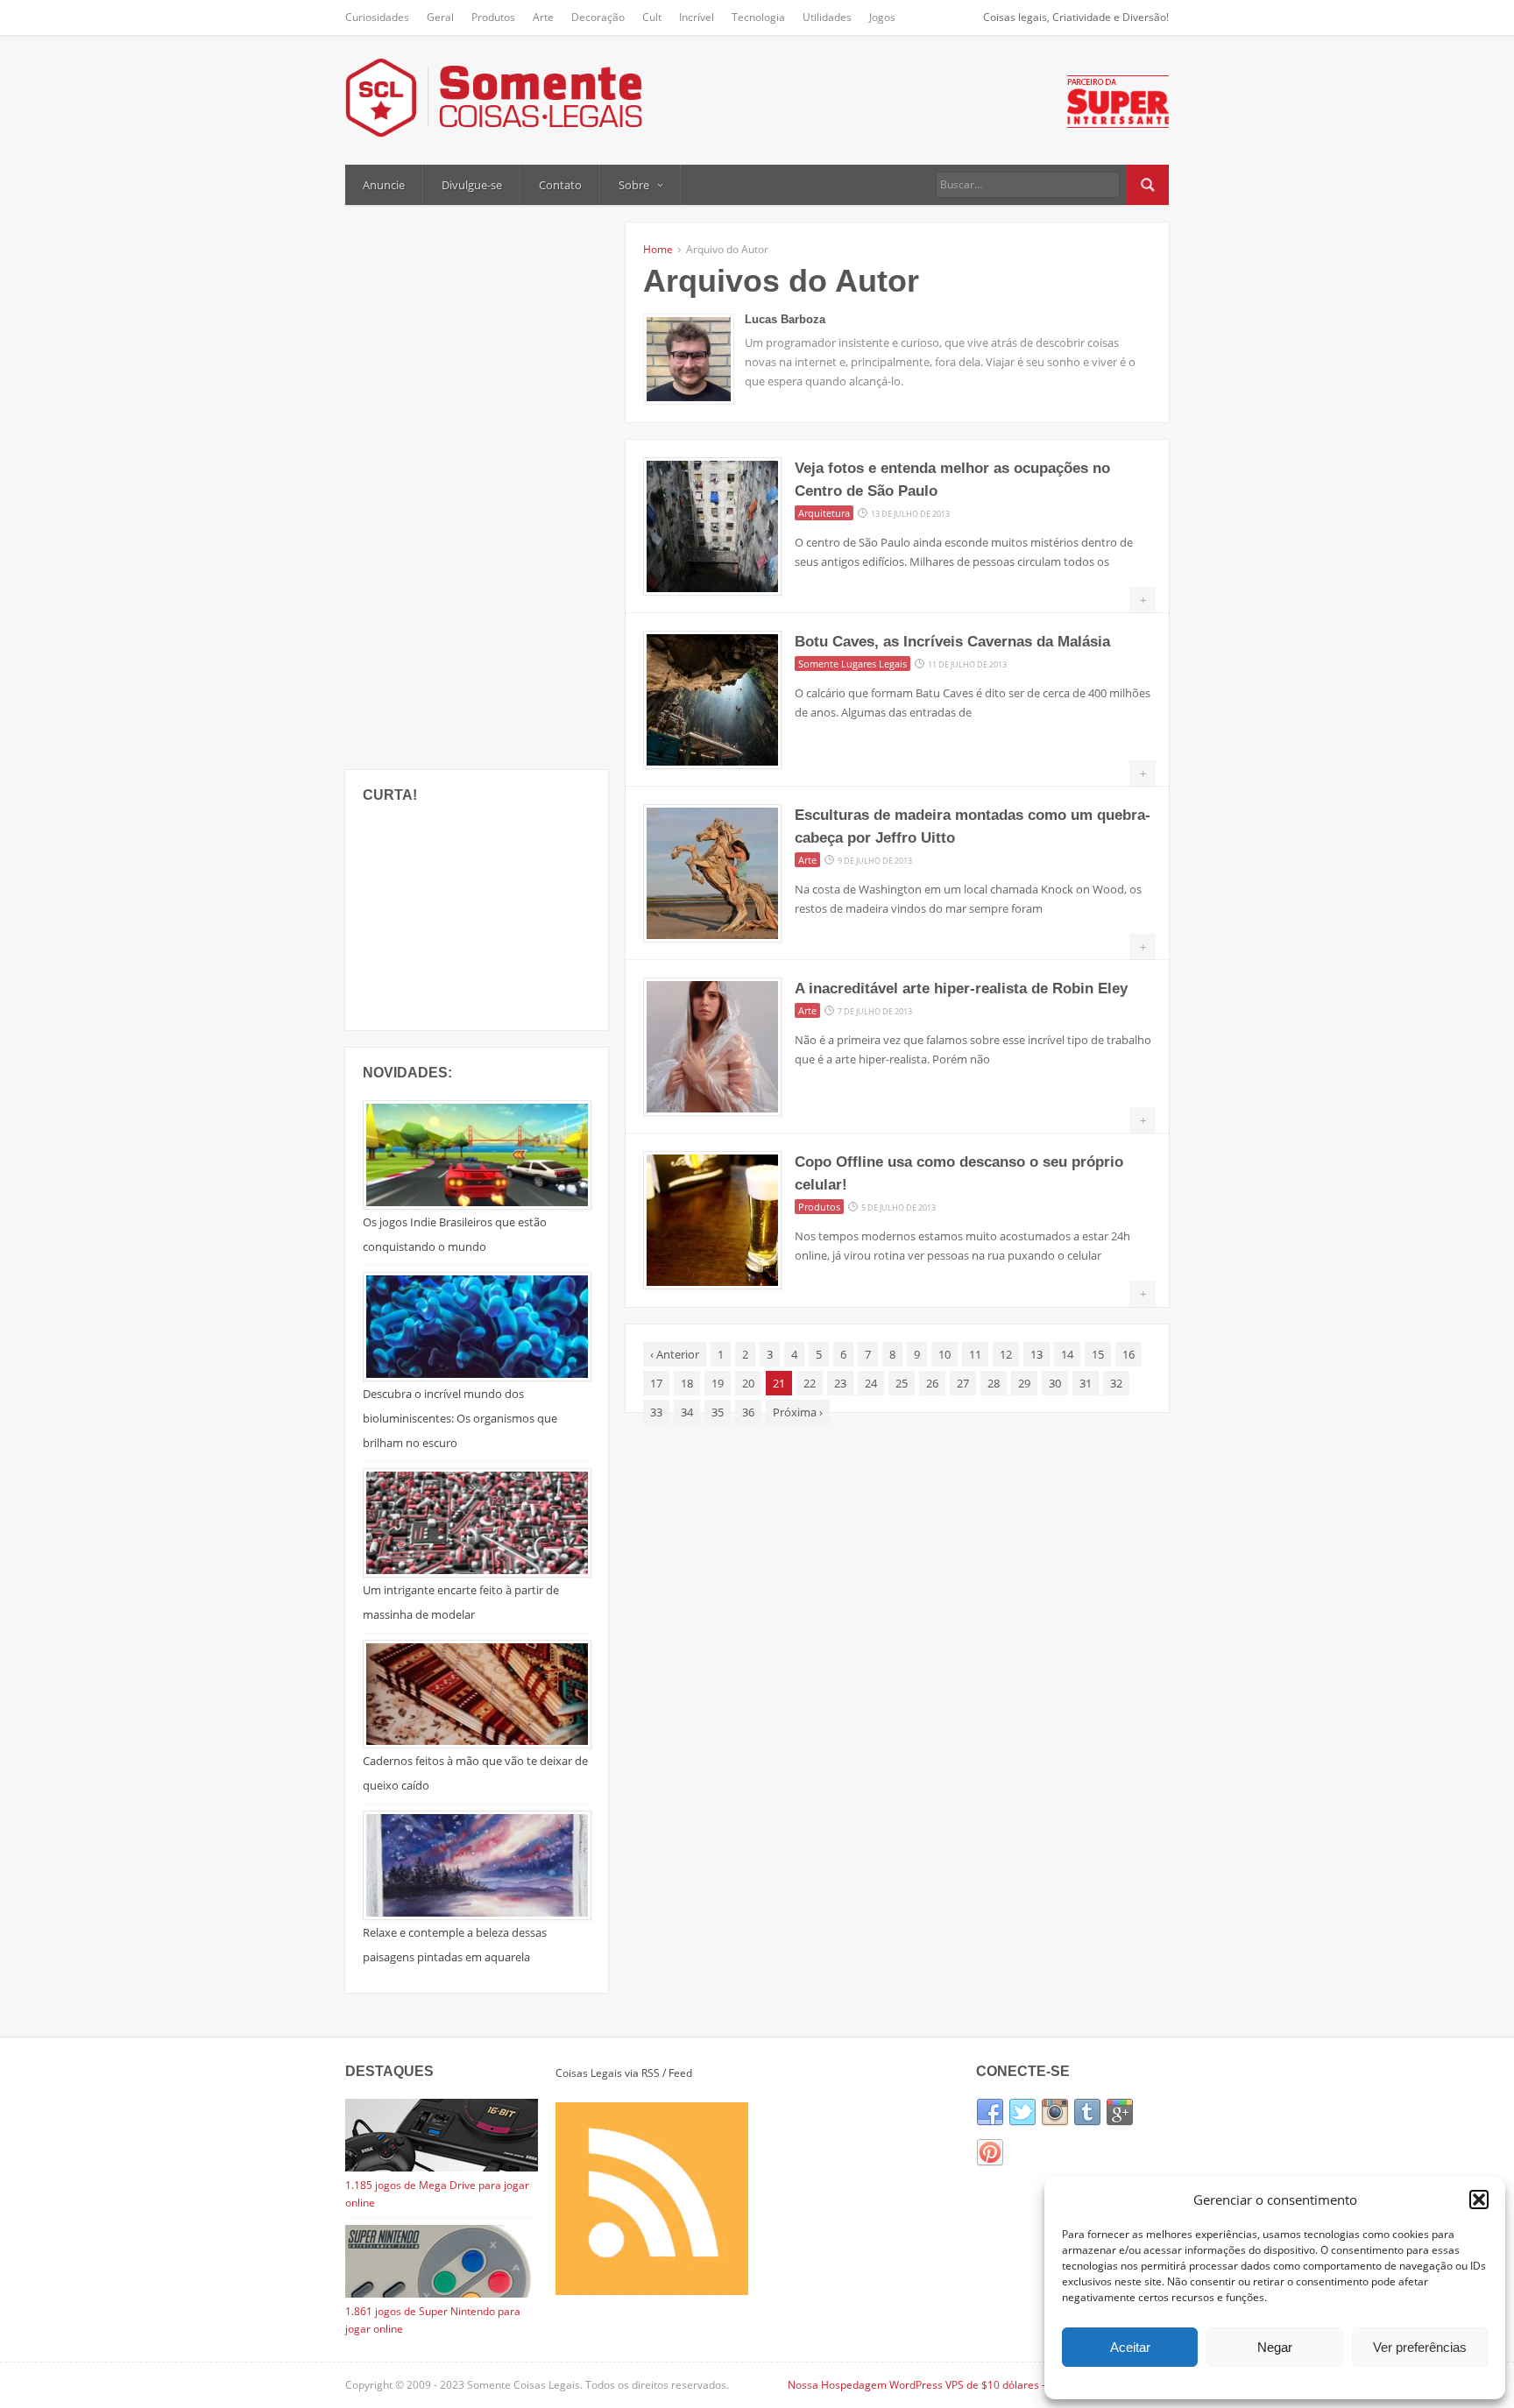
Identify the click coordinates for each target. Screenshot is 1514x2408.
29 (1024, 1383)
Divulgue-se (472, 185)
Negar (1275, 2347)
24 (871, 1383)
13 (1036, 1354)
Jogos (882, 17)
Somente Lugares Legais (853, 664)
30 (1055, 1383)
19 (718, 1383)
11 (975, 1354)
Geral (440, 17)
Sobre (634, 185)
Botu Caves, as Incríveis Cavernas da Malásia (952, 642)
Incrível (697, 17)
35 (718, 1412)
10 (944, 1354)
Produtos (493, 17)
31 (1086, 1383)
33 (656, 1412)
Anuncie (384, 185)
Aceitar (1130, 2347)
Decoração (598, 17)
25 (902, 1383)
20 (748, 1383)
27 (963, 1383)
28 (994, 1383)
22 (810, 1383)
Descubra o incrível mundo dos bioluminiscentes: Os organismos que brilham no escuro (460, 1418)
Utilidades (827, 17)
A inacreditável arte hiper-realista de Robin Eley (961, 989)
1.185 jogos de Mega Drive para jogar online (437, 2194)
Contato (560, 185)
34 (687, 1412)
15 (1098, 1354)
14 (1067, 1354)
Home (658, 249)
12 (1006, 1354)
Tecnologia (758, 17)
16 (1128, 1354)
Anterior (675, 1354)
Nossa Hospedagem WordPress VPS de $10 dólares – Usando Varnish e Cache (978, 2385)
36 (748, 1412)
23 (840, 1383)
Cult (652, 17)
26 (932, 1383)
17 (656, 1383)
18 (687, 1383)
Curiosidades (377, 17)
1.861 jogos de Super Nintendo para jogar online (433, 2320)
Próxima (798, 1412)
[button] (1479, 2200)
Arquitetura (824, 513)
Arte (543, 17)
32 (1116, 1383)
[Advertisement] (477, 485)
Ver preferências (1420, 2347)
